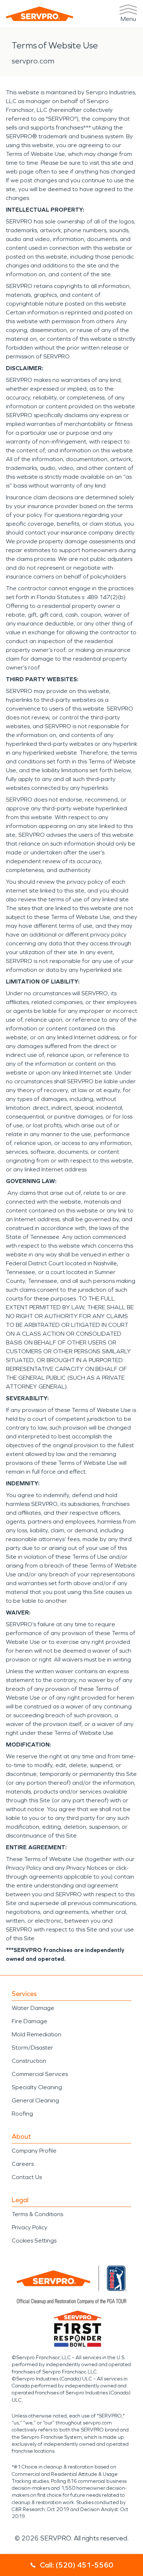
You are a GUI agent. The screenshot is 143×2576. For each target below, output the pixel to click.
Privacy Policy (30, 2227)
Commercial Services (40, 2074)
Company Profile (34, 2151)
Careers (23, 2164)
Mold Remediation (36, 2034)
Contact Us (27, 2177)
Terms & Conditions (37, 2214)
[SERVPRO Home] (40, 14)
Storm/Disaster (32, 2048)
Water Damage (33, 2008)
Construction (29, 2061)
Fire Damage (30, 2021)
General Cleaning (35, 2100)
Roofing (22, 2114)
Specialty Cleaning (37, 2087)
